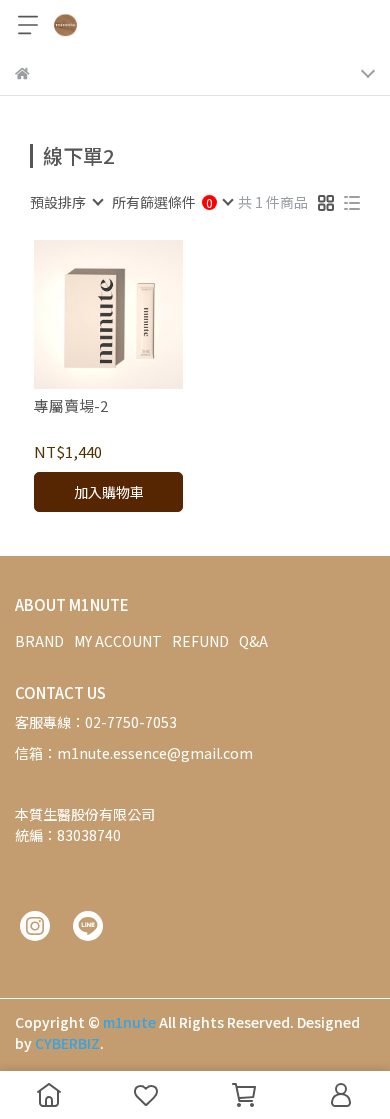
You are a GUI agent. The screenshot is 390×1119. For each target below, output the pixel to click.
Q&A (253, 641)
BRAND (39, 641)
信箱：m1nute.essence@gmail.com (134, 753)
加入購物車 (109, 492)
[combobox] (66, 202)
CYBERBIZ (67, 1043)
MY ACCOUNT (118, 641)
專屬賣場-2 (71, 406)
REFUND (200, 641)
